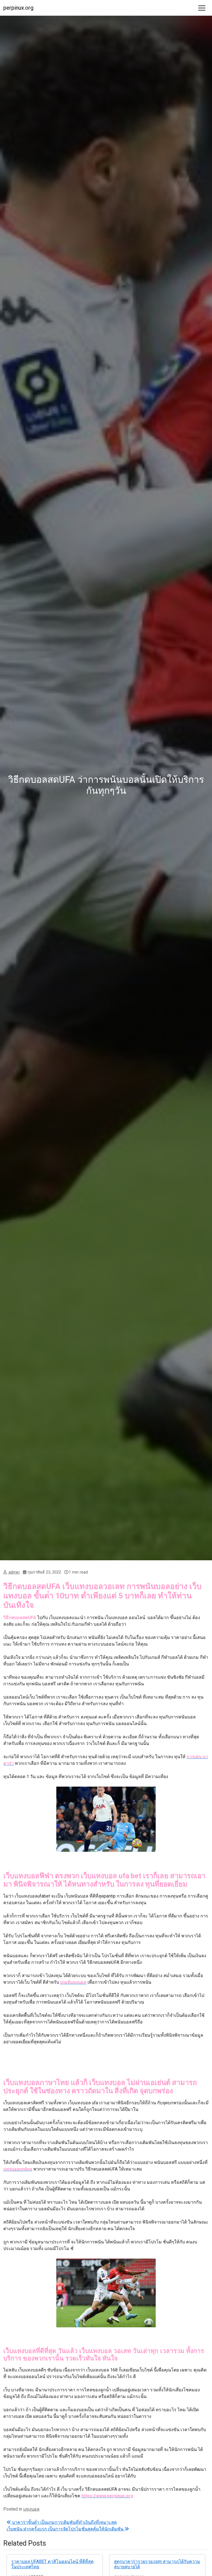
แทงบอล (31, 2509)
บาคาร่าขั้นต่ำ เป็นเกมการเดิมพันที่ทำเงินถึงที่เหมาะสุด (64, 2522)
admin (14, 1572)
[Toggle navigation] (202, 8)
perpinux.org (18, 8)
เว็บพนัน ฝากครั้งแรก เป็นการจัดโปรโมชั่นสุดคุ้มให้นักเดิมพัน (66, 2529)
